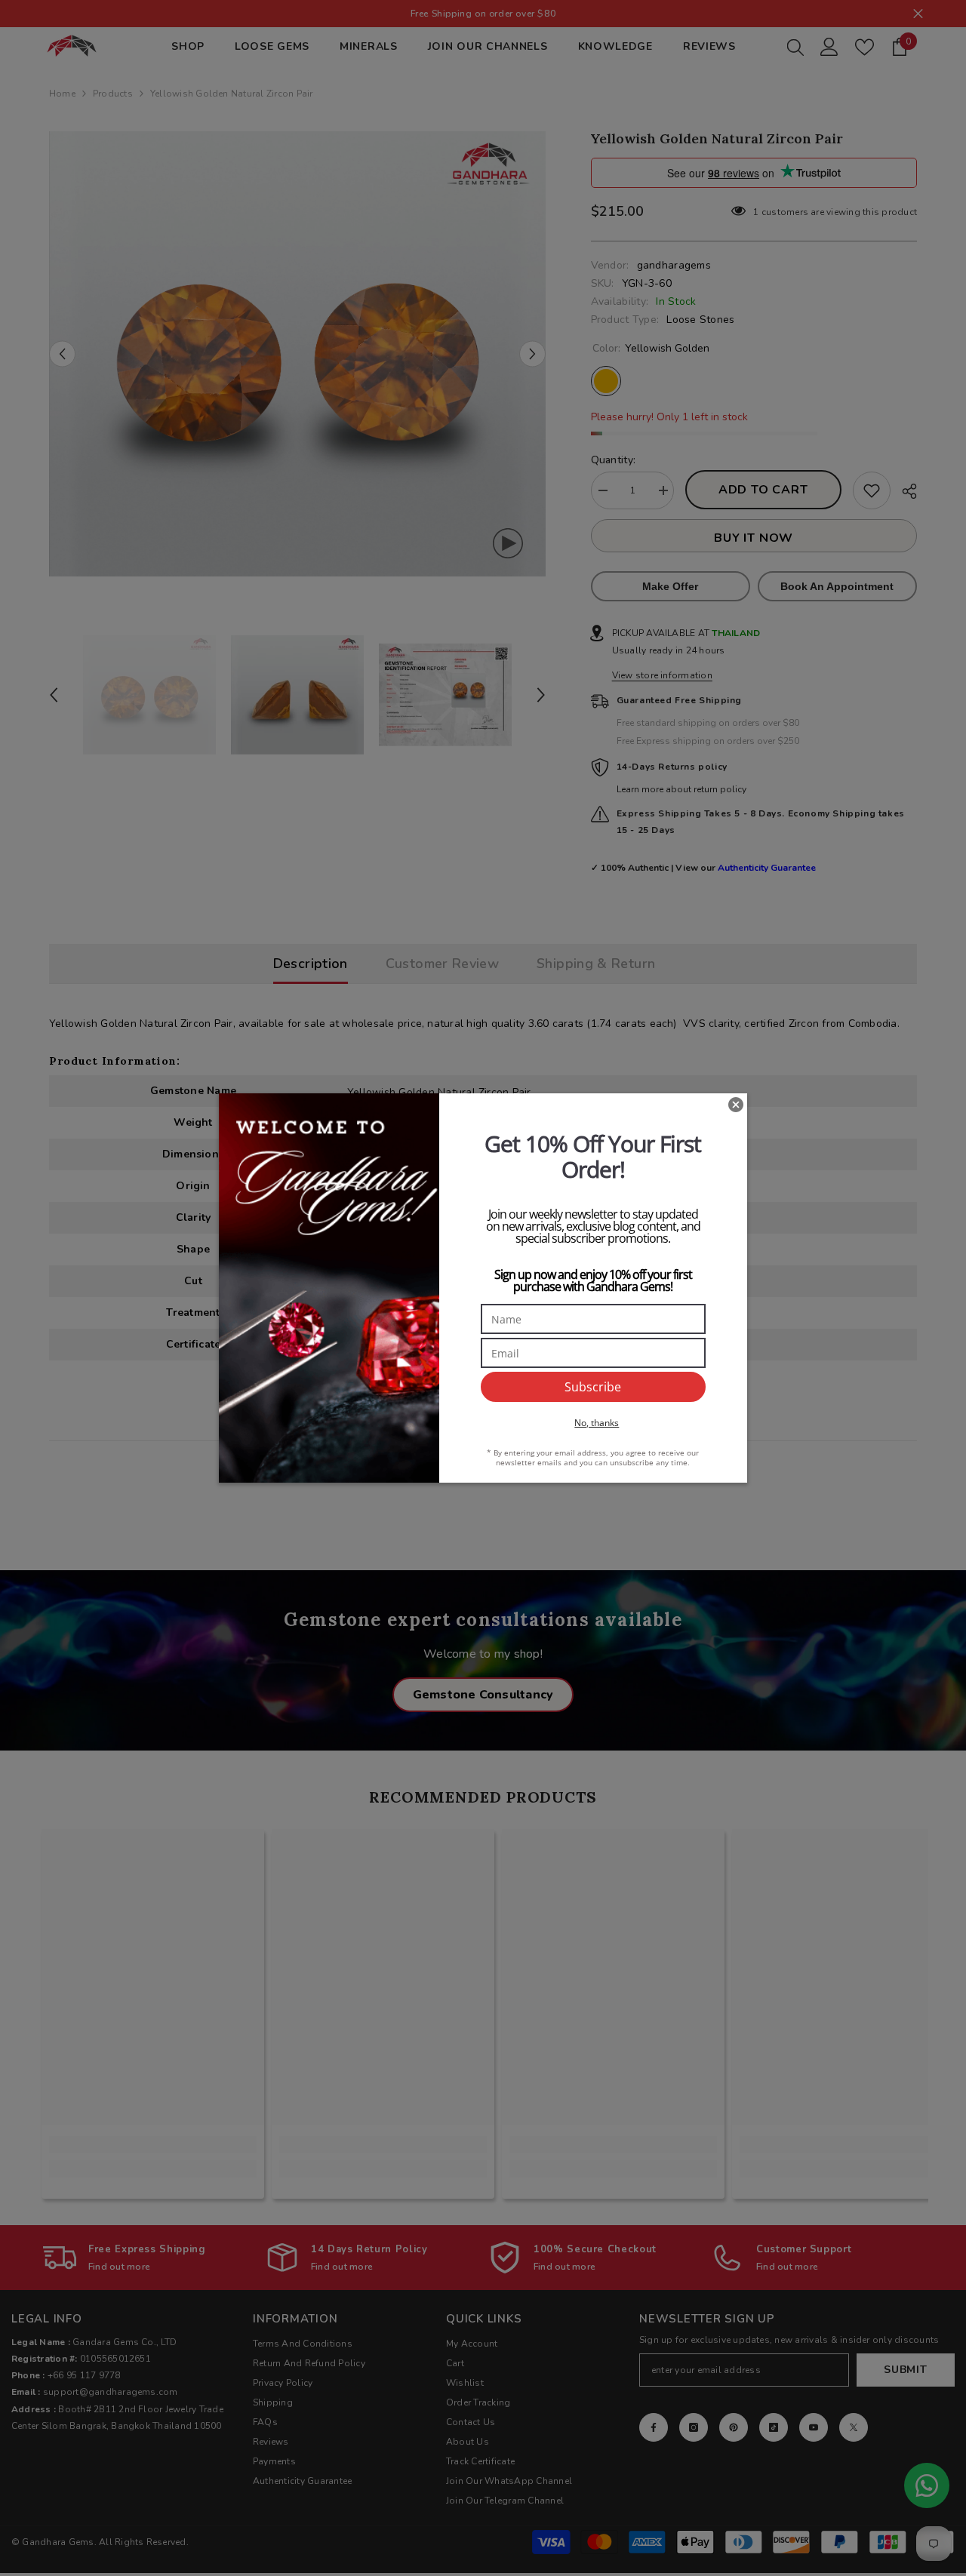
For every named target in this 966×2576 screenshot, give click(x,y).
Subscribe (593, 1387)
